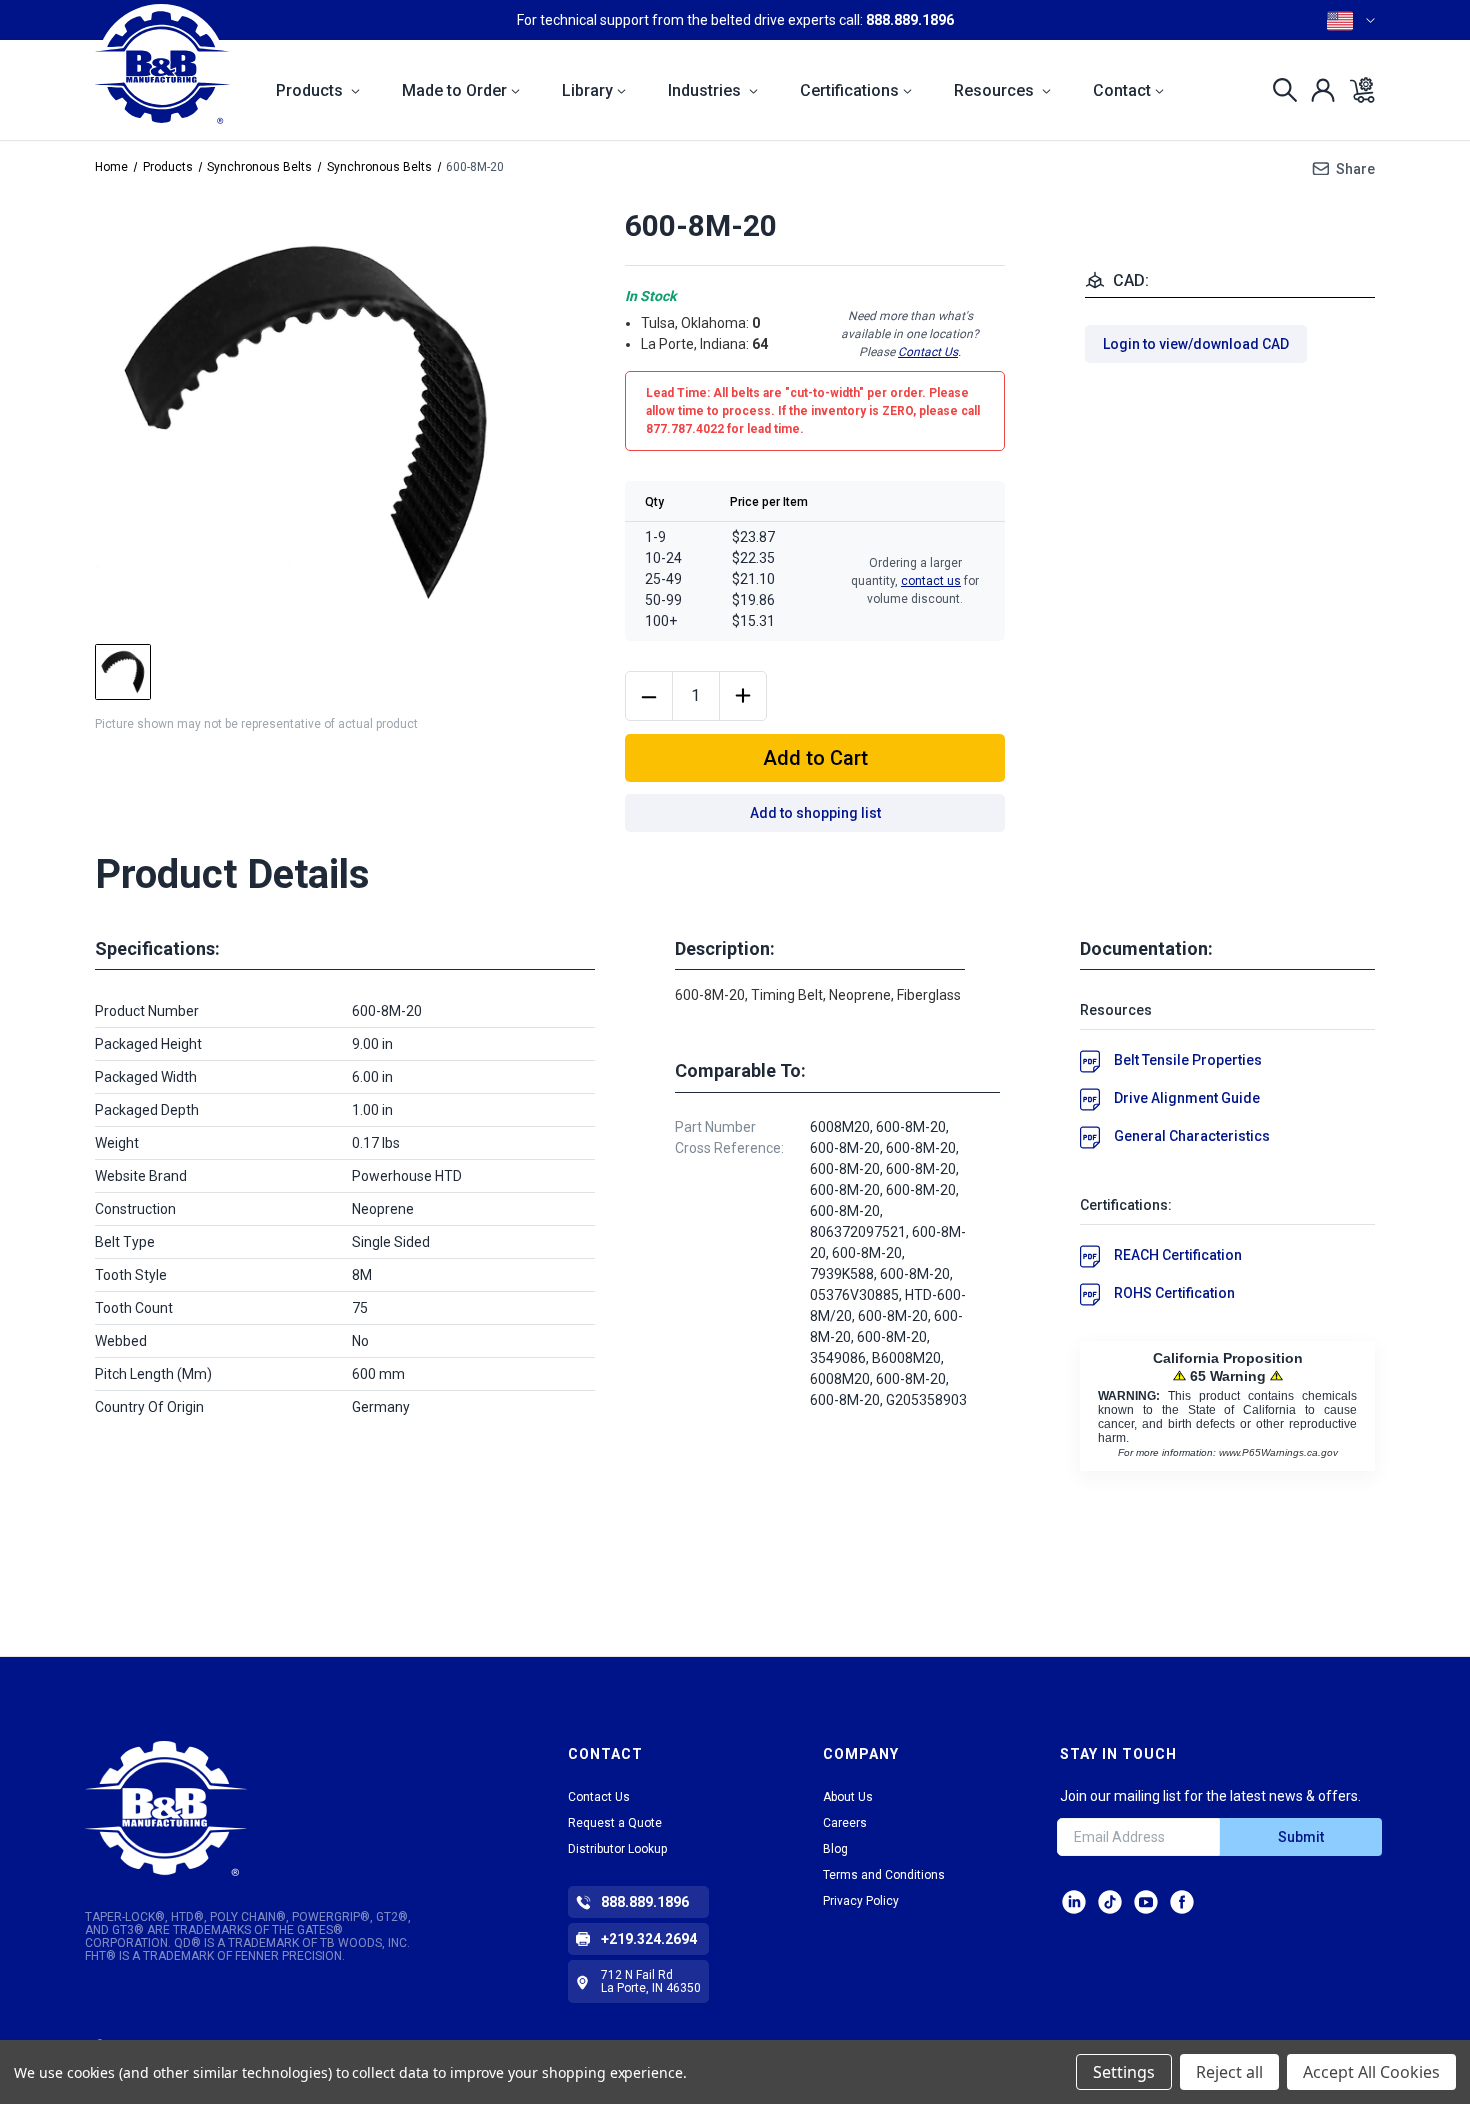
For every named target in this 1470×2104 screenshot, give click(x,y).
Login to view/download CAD (1196, 344)
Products (311, 90)
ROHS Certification (1174, 1293)
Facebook (1182, 1902)
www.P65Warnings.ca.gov (1278, 1452)
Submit (1301, 1837)
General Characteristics (1192, 1136)
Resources (996, 90)
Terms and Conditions (884, 1875)
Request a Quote (615, 1823)
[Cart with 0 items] (1356, 90)
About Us (848, 1797)
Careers (845, 1823)
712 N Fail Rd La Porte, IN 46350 (651, 1981)
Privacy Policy (861, 1901)
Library (587, 90)
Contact (1122, 90)
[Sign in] (1317, 90)
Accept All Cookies (1371, 2072)
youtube (1146, 1902)
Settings (1124, 2072)
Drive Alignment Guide (1187, 1098)
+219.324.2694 (649, 1939)
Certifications (849, 90)
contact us (931, 581)
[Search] (1279, 90)
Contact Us (928, 352)
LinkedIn (1074, 1902)
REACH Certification (1178, 1255)
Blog (835, 1849)
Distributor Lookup (617, 1849)
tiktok (1110, 1902)
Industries (706, 90)
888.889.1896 (910, 20)
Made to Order (454, 90)
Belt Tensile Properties (1188, 1060)
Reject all (1229, 2072)
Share (1355, 169)
